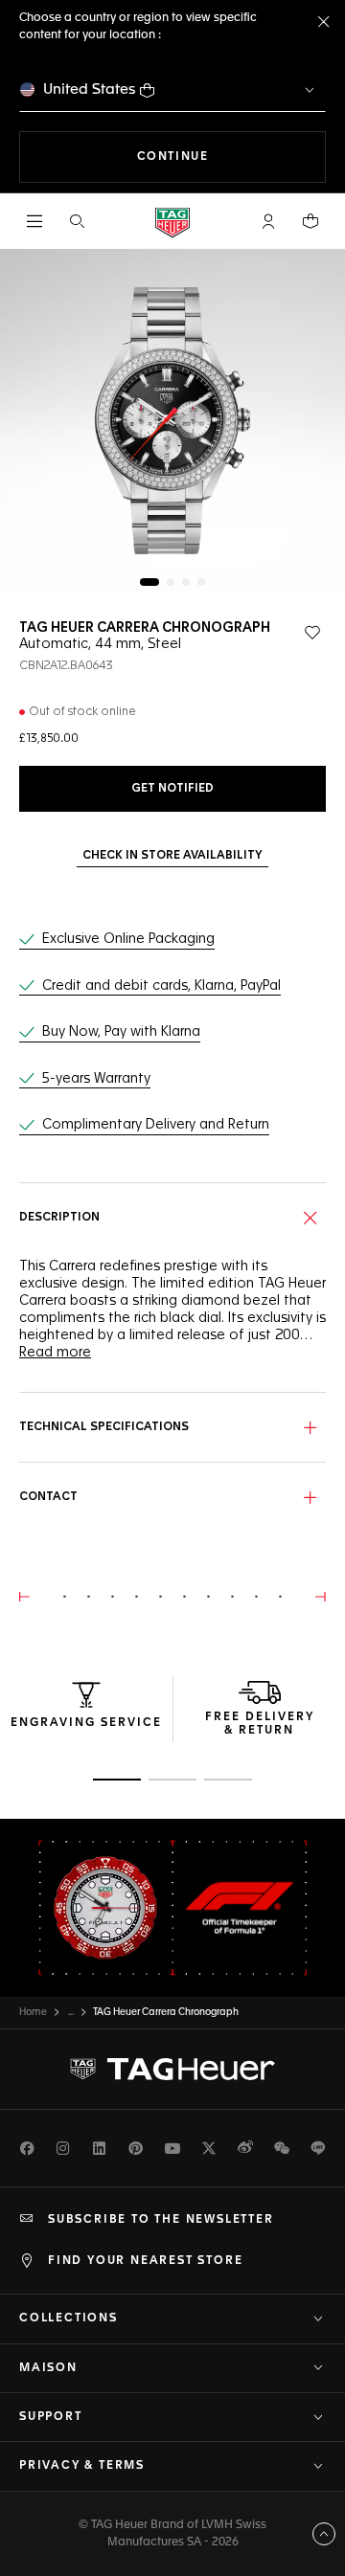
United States (90, 90)
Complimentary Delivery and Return (156, 1125)
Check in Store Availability (172, 856)
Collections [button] (69, 2318)
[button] (268, 221)
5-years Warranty (96, 1079)
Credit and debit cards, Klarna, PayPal (161, 986)
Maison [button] (48, 2368)
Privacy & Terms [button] (82, 2466)
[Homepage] (172, 222)
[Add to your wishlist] (312, 633)
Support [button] (51, 2417)
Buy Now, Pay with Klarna (121, 1032)
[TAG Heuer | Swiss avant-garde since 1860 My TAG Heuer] (172, 2070)
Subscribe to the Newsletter (161, 2220)
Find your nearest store (145, 2261)
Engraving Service (86, 1723)
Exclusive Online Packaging (128, 939)
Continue (231, 157)
